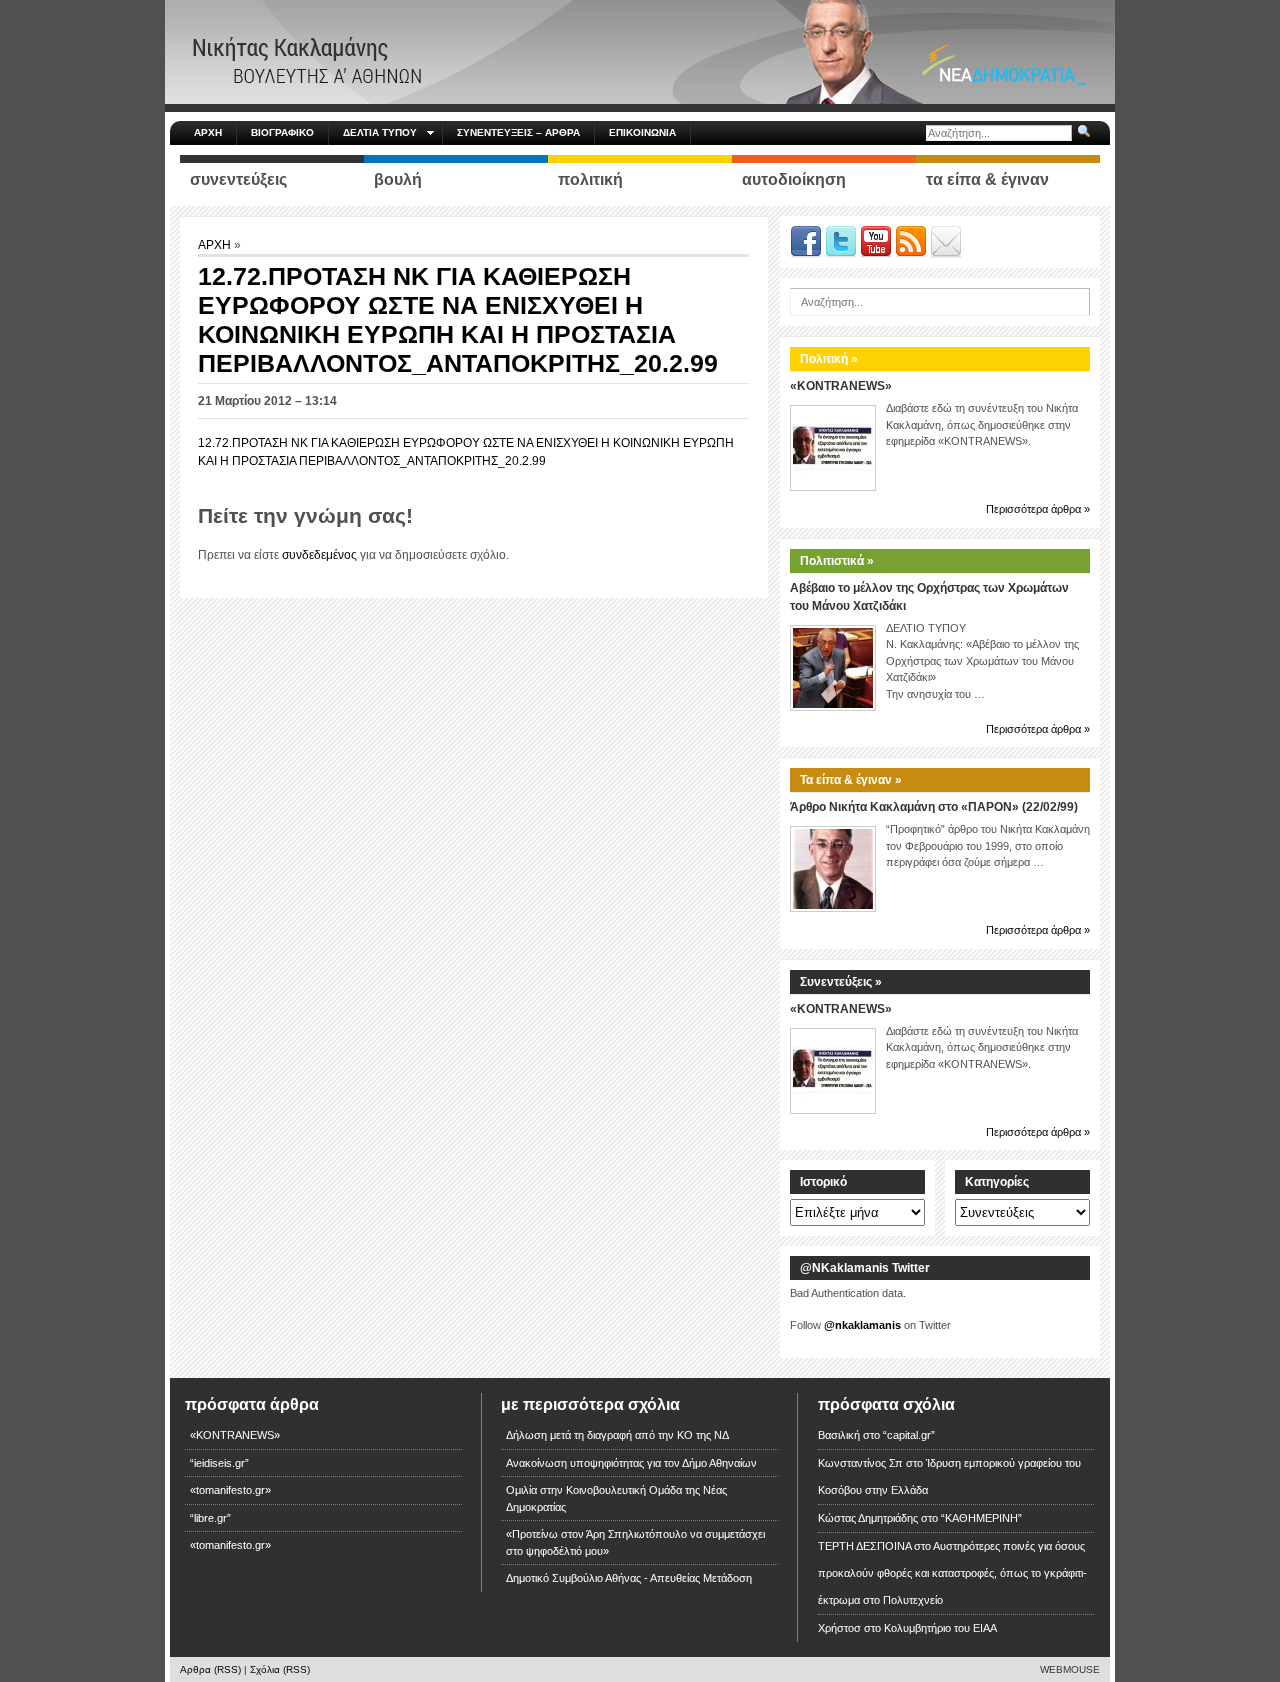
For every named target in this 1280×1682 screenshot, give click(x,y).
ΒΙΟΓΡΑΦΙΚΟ (282, 132)
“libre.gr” (210, 1518)
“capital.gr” (909, 1435)
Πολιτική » (829, 359)
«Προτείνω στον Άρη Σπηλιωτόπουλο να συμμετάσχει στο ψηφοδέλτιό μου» (635, 1542)
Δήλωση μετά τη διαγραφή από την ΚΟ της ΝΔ (617, 1435)
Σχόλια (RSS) (280, 1669)
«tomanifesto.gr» (230, 1490)
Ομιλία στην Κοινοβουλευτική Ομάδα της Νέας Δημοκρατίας (616, 1498)
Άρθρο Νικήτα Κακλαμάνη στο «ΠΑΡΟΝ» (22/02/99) (934, 807)
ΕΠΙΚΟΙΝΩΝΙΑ (642, 132)
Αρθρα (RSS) (210, 1669)
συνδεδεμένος (319, 555)
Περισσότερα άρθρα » (1038, 509)
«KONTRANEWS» (841, 386)
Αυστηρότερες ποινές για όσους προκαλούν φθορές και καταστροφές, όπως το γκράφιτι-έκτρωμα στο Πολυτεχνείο (952, 1573)
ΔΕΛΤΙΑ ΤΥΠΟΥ (380, 132)
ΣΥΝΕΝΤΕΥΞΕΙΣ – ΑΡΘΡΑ (518, 132)
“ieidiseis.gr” (219, 1463)
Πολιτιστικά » (837, 561)
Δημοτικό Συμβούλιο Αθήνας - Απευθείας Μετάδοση (629, 1578)
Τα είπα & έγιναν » (851, 780)
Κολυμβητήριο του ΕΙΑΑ (940, 1628)
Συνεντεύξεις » (841, 982)
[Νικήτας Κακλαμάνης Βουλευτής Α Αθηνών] (640, 51)
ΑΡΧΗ (208, 132)
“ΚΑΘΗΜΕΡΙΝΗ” (981, 1518)
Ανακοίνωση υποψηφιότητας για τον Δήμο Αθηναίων (631, 1463)
